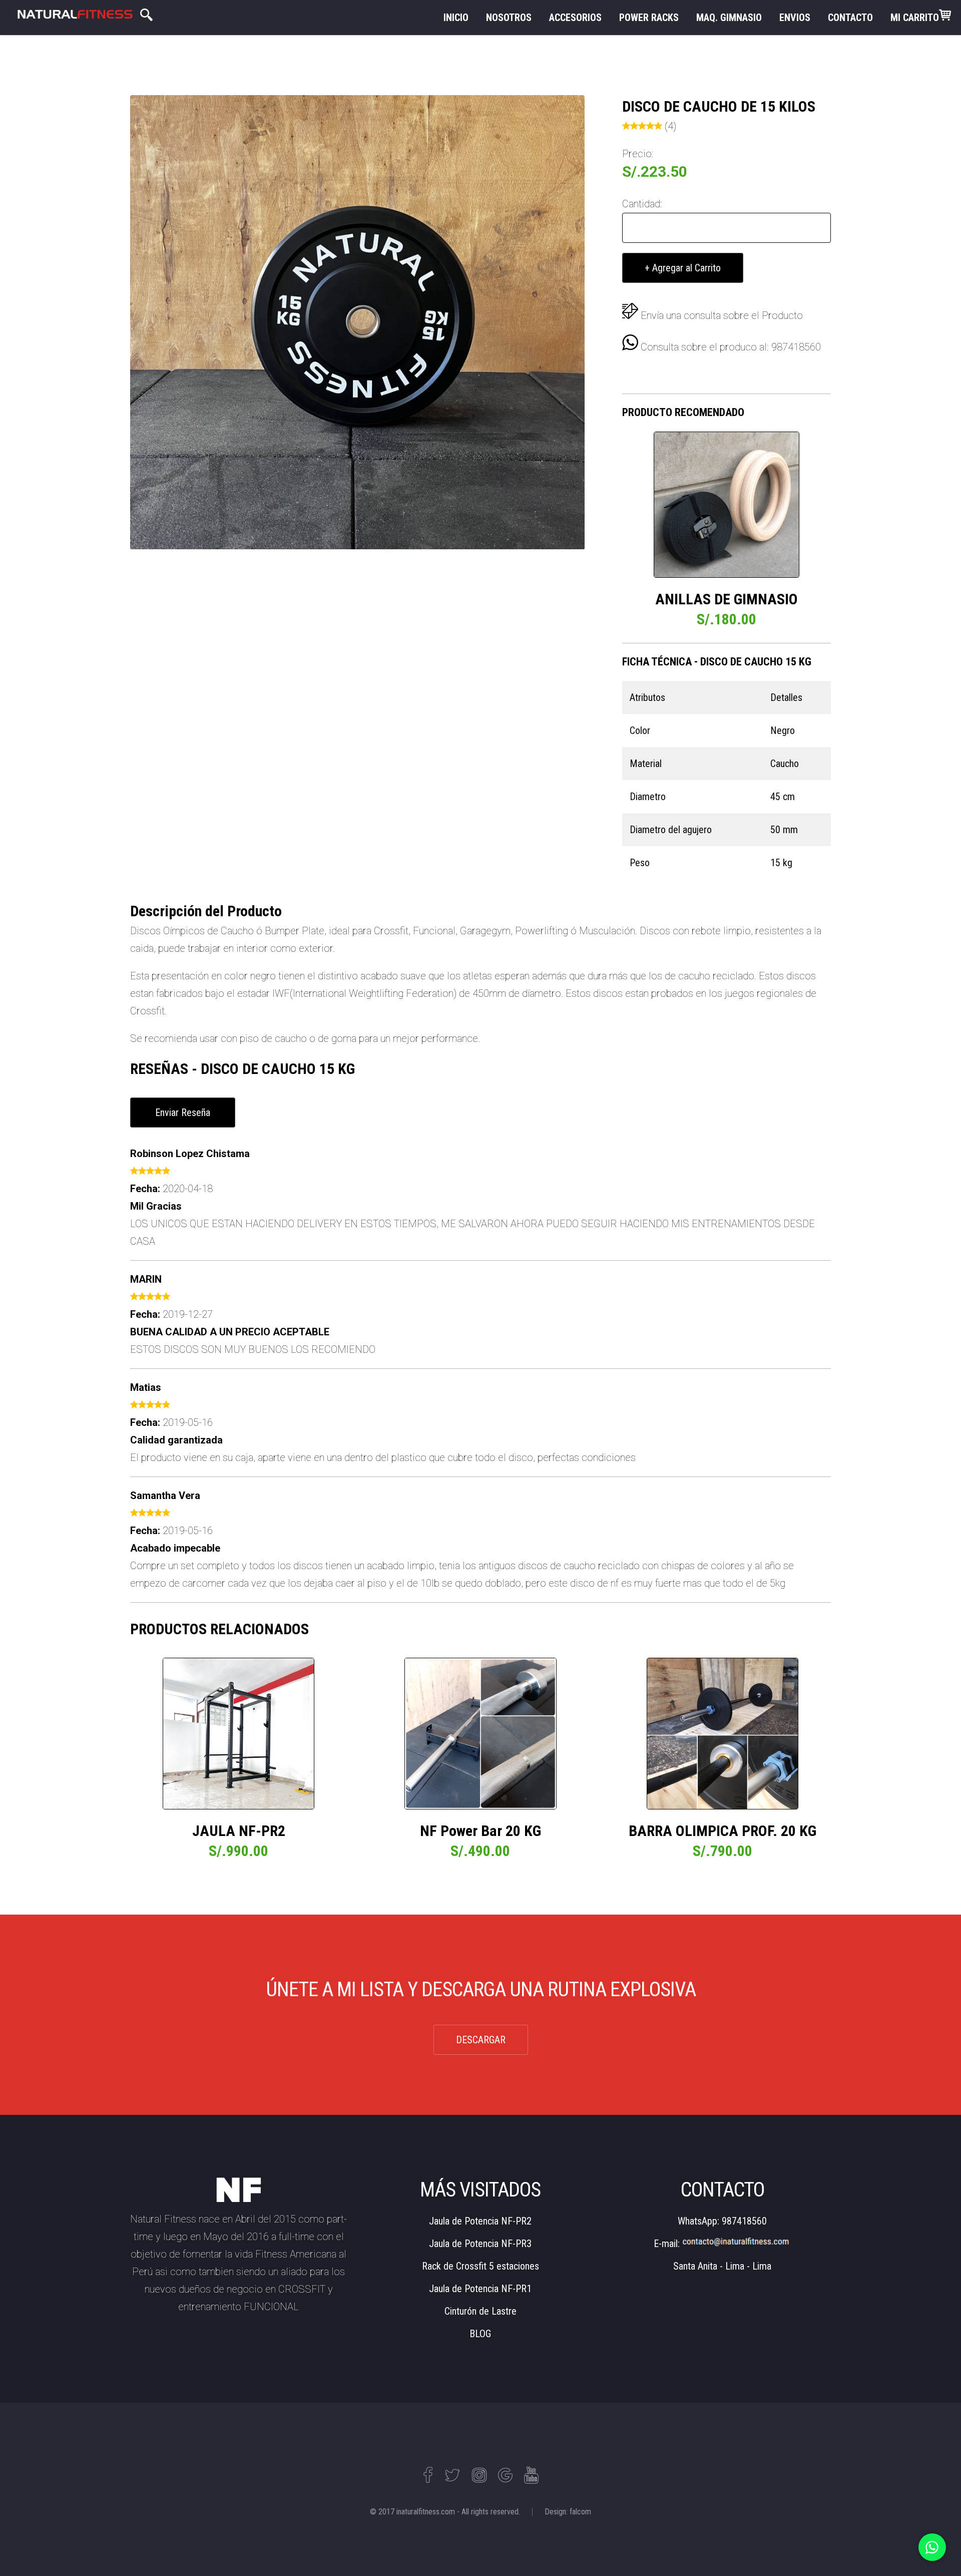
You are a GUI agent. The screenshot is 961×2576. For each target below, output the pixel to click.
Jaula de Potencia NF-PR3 (480, 2244)
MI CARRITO (915, 18)
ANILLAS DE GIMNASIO (727, 599)
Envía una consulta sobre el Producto (722, 315)
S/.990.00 (238, 1851)
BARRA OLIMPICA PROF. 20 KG (723, 1831)
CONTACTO (850, 18)
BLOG (480, 2334)
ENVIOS (795, 18)
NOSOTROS (509, 18)
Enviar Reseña (183, 1113)
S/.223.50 (655, 171)
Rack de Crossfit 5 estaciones (480, 2266)
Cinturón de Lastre (480, 2311)
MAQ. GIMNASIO (729, 18)
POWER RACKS (649, 18)
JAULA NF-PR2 (239, 1831)
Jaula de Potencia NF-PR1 (480, 2289)
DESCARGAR (481, 2040)
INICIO (456, 18)
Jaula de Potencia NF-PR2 (480, 2221)
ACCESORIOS (575, 18)
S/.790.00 (723, 1851)
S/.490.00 (480, 1851)
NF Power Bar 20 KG (480, 1831)
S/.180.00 (727, 619)
